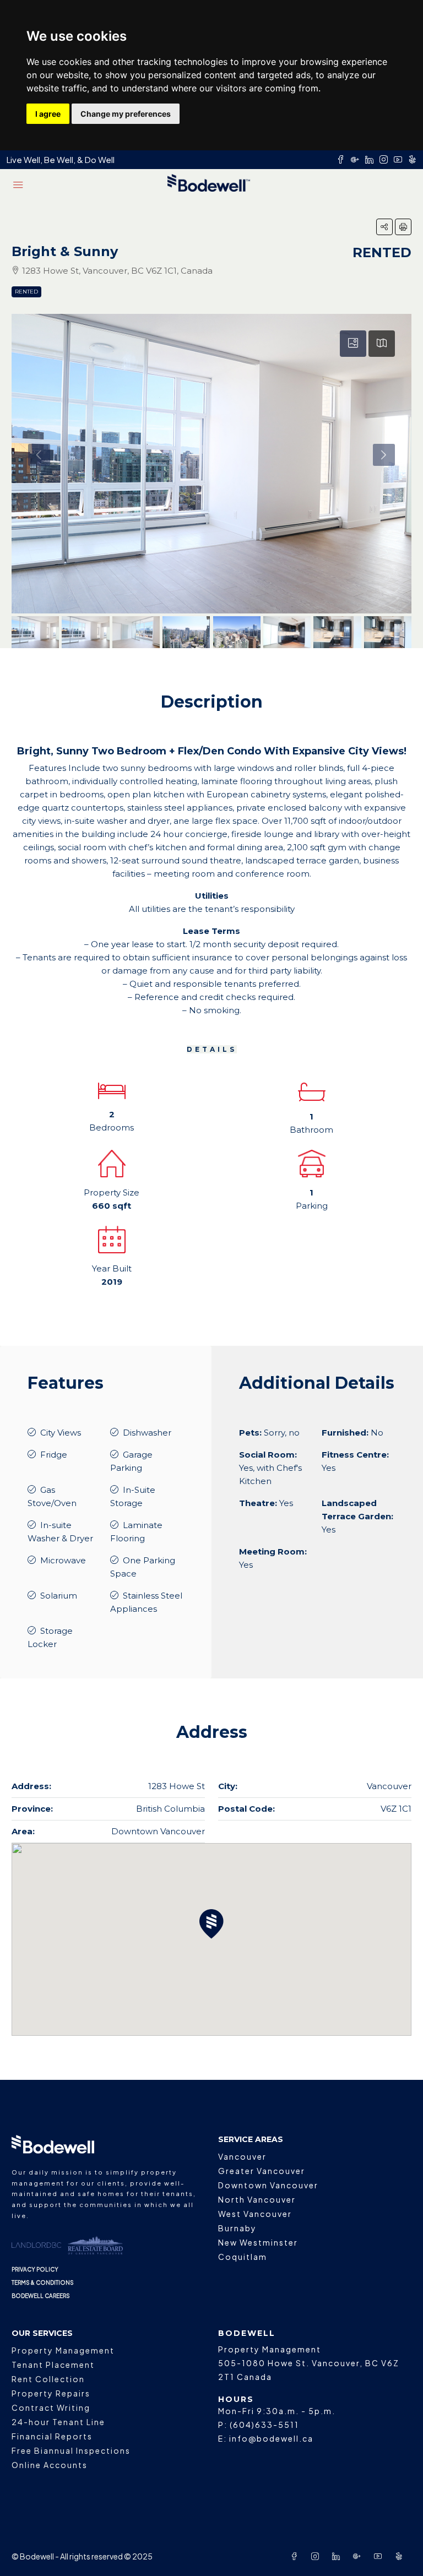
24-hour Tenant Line (58, 2422)
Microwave (63, 1560)
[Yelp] (401, 2556)
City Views (61, 1433)
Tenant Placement (53, 2365)
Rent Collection (48, 2379)
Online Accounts (50, 2465)
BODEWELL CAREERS (41, 2296)
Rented (26, 292)
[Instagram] (317, 2556)
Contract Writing (51, 2407)
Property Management (63, 2350)
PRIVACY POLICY (35, 2269)
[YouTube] (380, 2556)
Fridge (54, 1455)
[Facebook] (296, 2556)
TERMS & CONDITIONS (43, 2282)
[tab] (353, 344)
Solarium (59, 1596)
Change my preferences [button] (126, 114)
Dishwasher (147, 1433)
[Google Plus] (359, 2556)
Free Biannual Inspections (71, 2450)
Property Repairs (51, 2393)
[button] (384, 227)
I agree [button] (48, 114)
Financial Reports (52, 2436)
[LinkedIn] (338, 2556)
